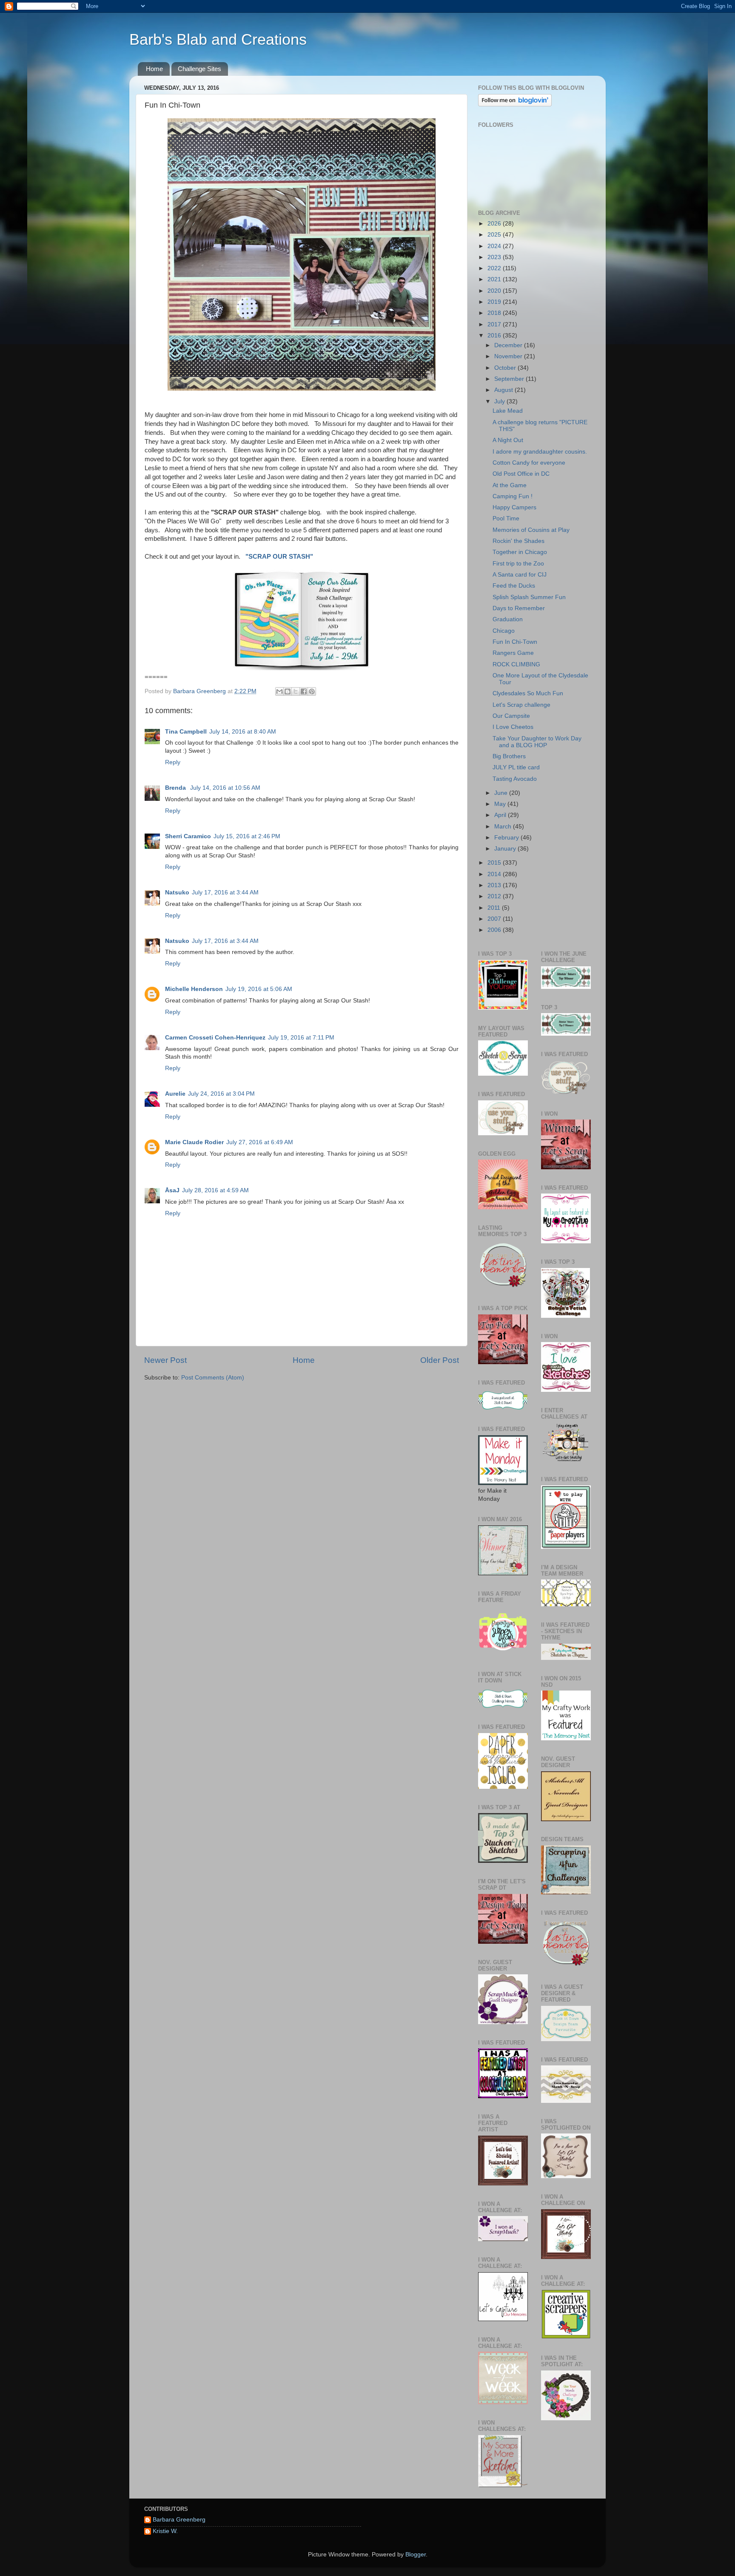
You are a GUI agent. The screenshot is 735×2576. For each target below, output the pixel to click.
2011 (495, 908)
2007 (495, 919)
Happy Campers (514, 507)
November (509, 356)
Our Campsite (511, 716)
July (500, 401)
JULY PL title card (516, 767)
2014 (495, 874)
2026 (495, 224)
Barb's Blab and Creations (218, 39)
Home (154, 69)
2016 (495, 336)
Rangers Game (513, 653)
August (504, 390)
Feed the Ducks (514, 586)
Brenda (176, 788)
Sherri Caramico (188, 836)
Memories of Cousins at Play (531, 530)
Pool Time (506, 518)
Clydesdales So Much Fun (528, 693)
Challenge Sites (199, 69)
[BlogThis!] (288, 691)
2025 (495, 235)
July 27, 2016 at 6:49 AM (260, 1142)
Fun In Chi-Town (515, 642)
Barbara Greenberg (179, 2520)
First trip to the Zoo (518, 564)
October (506, 368)
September (510, 379)
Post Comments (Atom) (213, 1378)
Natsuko (177, 892)
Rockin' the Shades (518, 541)
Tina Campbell (186, 732)
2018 (495, 313)
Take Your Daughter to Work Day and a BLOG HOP (537, 742)
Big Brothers (509, 756)
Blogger (416, 2555)
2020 (495, 291)
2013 (495, 885)
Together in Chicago (520, 552)
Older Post (440, 1360)
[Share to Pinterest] (312, 691)
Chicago (504, 631)
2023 (495, 257)
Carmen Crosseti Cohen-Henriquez (215, 1038)
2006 (495, 930)
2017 (495, 324)
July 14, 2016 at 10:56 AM (225, 788)
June (502, 793)
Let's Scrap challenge (521, 705)
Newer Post (165, 1360)
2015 (495, 863)
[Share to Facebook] (304, 691)
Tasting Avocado (515, 779)
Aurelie (175, 1094)
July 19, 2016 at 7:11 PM (301, 1038)
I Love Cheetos (513, 727)
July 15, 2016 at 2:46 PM (247, 836)
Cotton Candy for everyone (529, 463)
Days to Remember (519, 608)
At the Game (510, 485)
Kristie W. (165, 2531)
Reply (173, 762)
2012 (495, 896)
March (504, 827)
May (501, 804)
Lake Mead (508, 411)
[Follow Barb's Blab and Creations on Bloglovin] (515, 104)
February (507, 838)
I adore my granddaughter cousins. (540, 452)
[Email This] (279, 691)
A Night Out (508, 440)
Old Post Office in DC (521, 474)
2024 (495, 246)
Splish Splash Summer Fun (529, 597)
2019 (495, 302)
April (501, 815)
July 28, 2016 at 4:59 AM (215, 1190)
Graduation (508, 619)
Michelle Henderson (194, 989)
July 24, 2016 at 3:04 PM (221, 1094)
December (509, 345)
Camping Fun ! (513, 496)
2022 (495, 268)
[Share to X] (296, 691)
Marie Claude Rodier (194, 1142)
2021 (495, 279)
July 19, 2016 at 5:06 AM (259, 989)
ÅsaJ (172, 1190)
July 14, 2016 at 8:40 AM (243, 732)
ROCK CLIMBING (516, 664)
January (506, 849)
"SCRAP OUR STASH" (278, 557)
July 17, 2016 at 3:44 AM (225, 892)
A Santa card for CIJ (520, 575)
